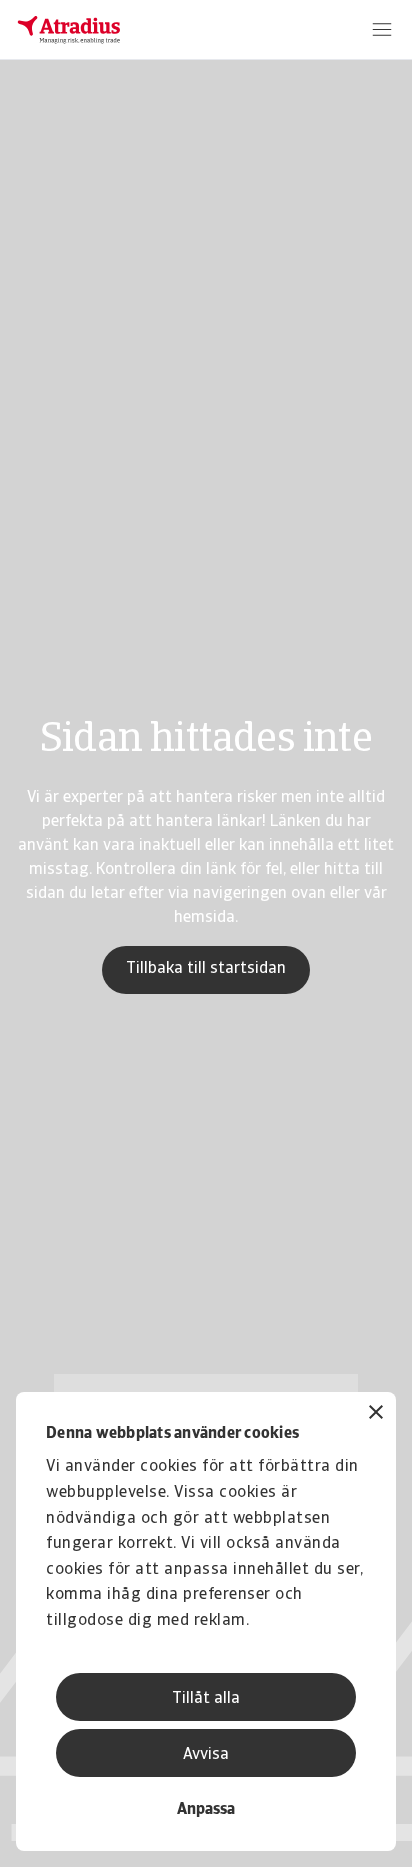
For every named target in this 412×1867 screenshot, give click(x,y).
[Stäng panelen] (376, 1414)
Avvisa (206, 1755)
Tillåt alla (206, 1699)
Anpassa (206, 1810)
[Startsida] (69, 30)
